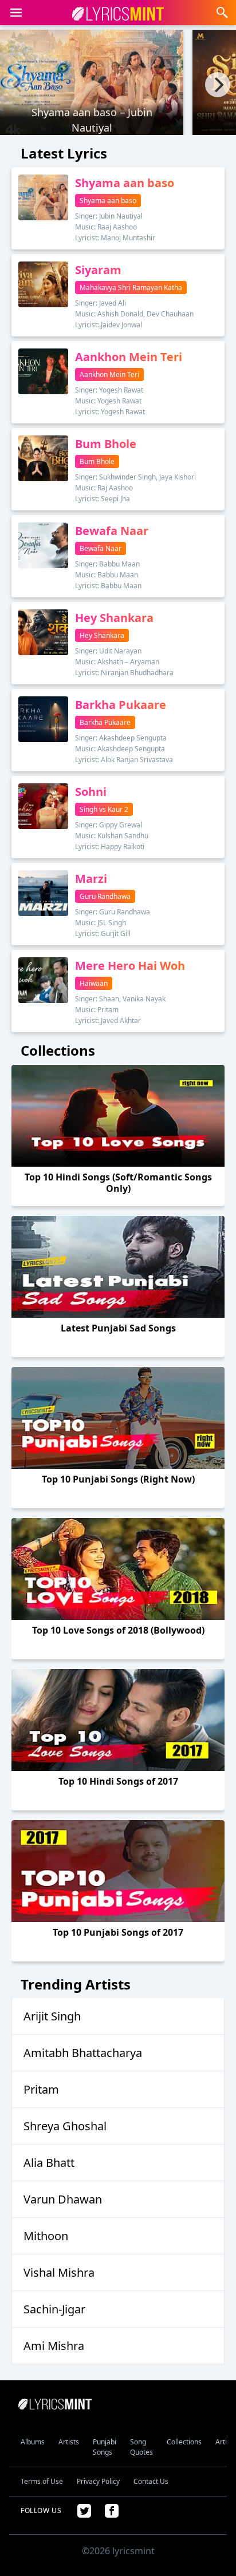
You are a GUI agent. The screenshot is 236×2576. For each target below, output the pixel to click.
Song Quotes (141, 2447)
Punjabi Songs (105, 2447)
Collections (184, 2442)
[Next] (218, 85)
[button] (16, 13)
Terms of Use (42, 2481)
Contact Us (151, 2481)
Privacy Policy (98, 2481)
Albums (33, 2442)
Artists (69, 2442)
